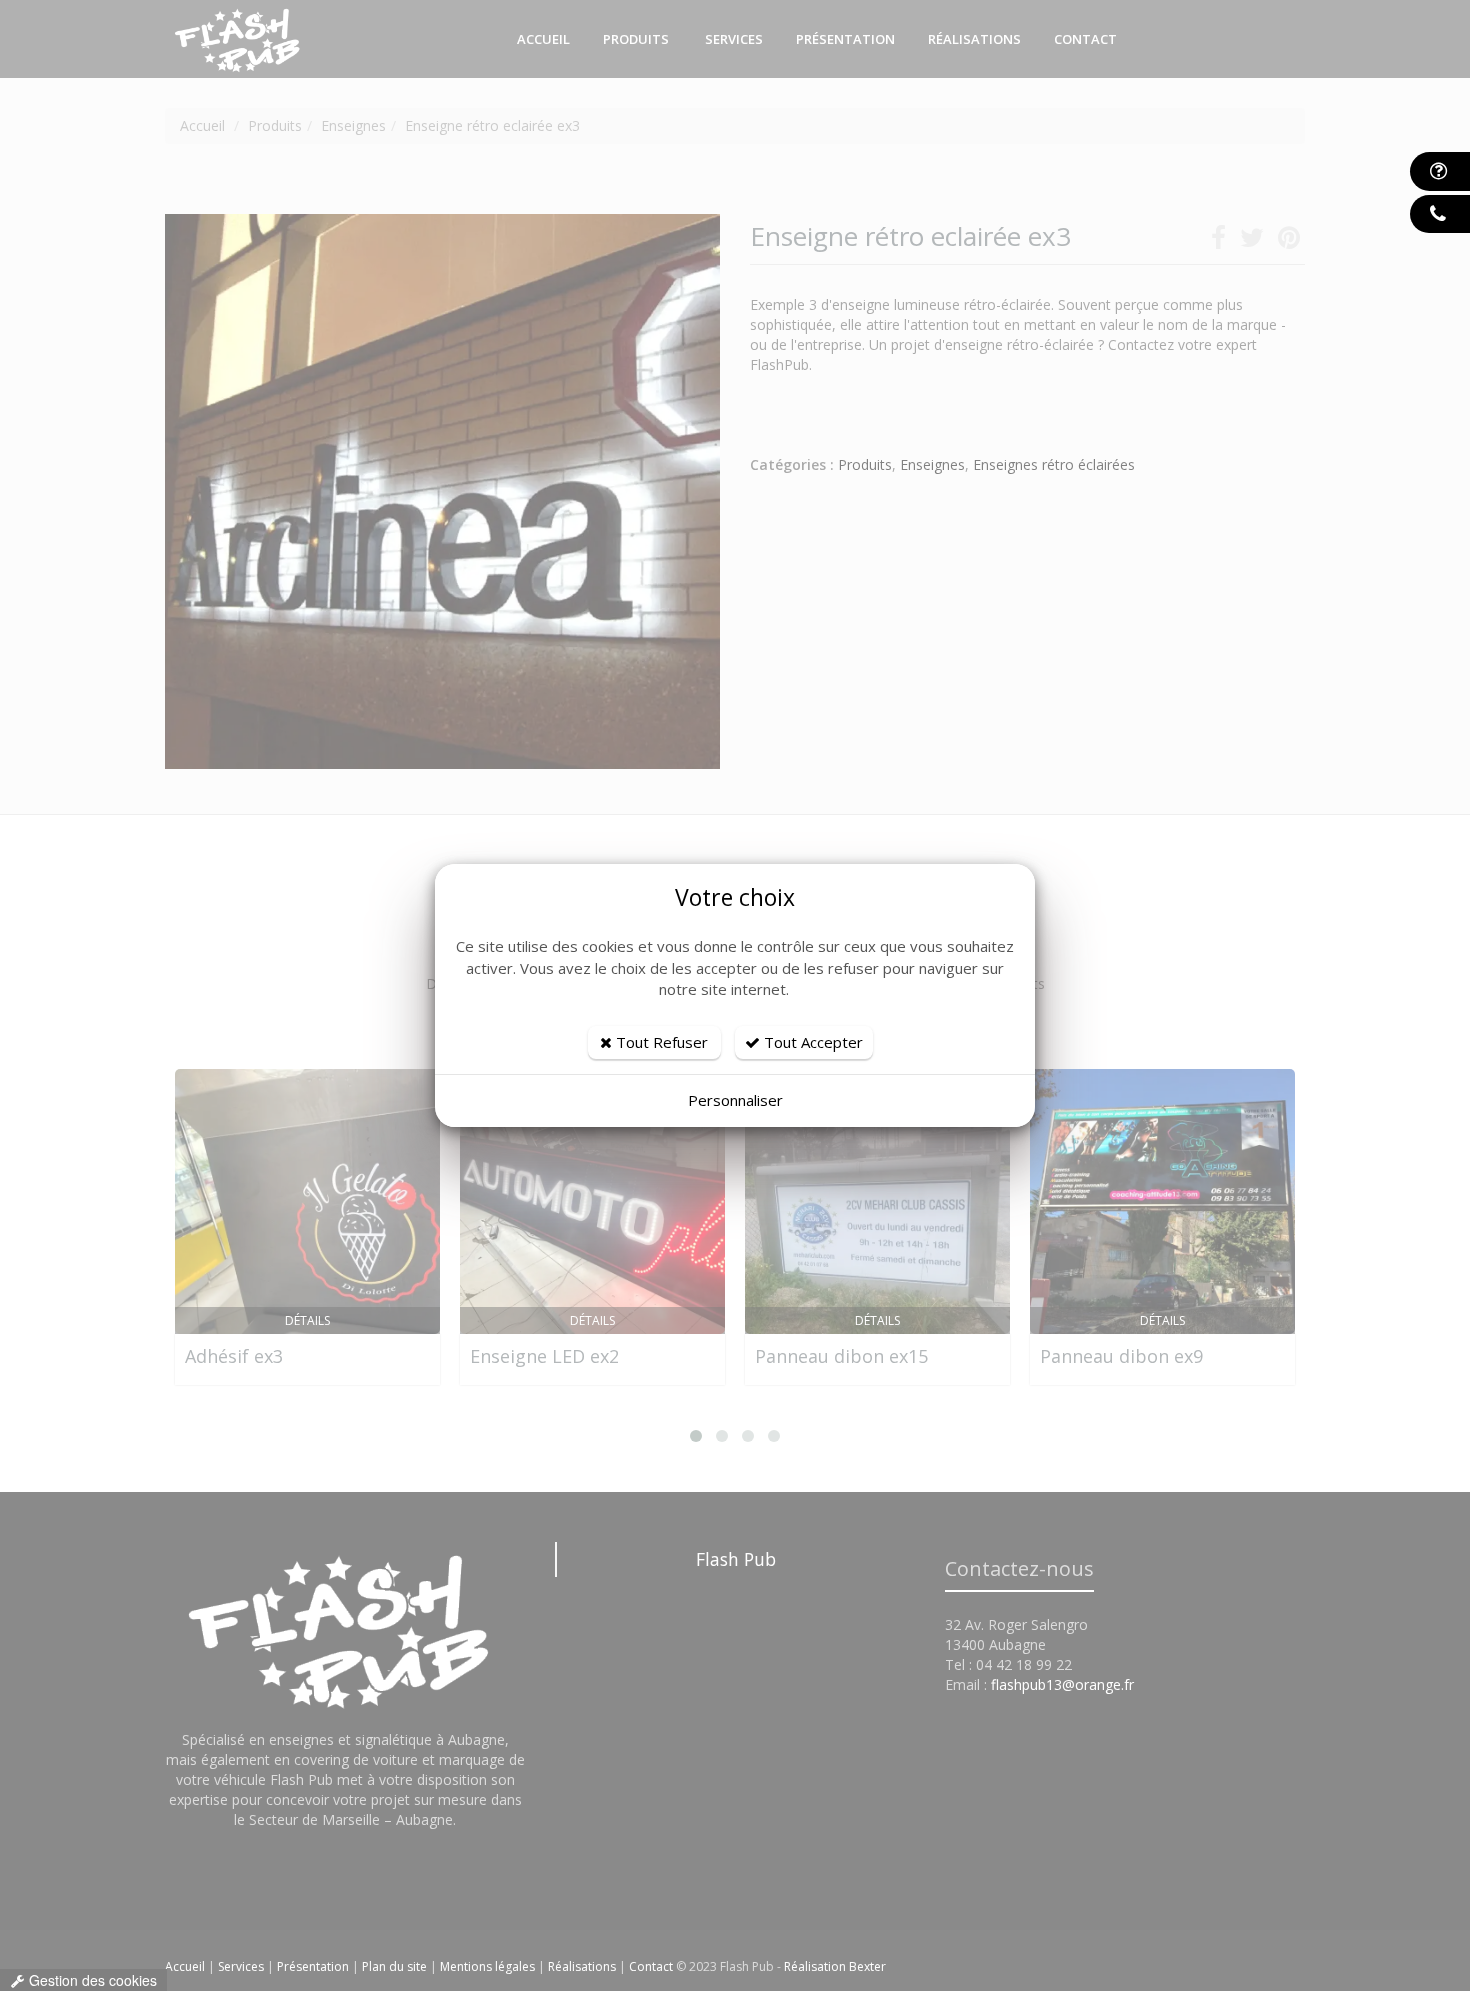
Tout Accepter (811, 1042)
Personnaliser (735, 1100)
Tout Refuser (660, 1042)
